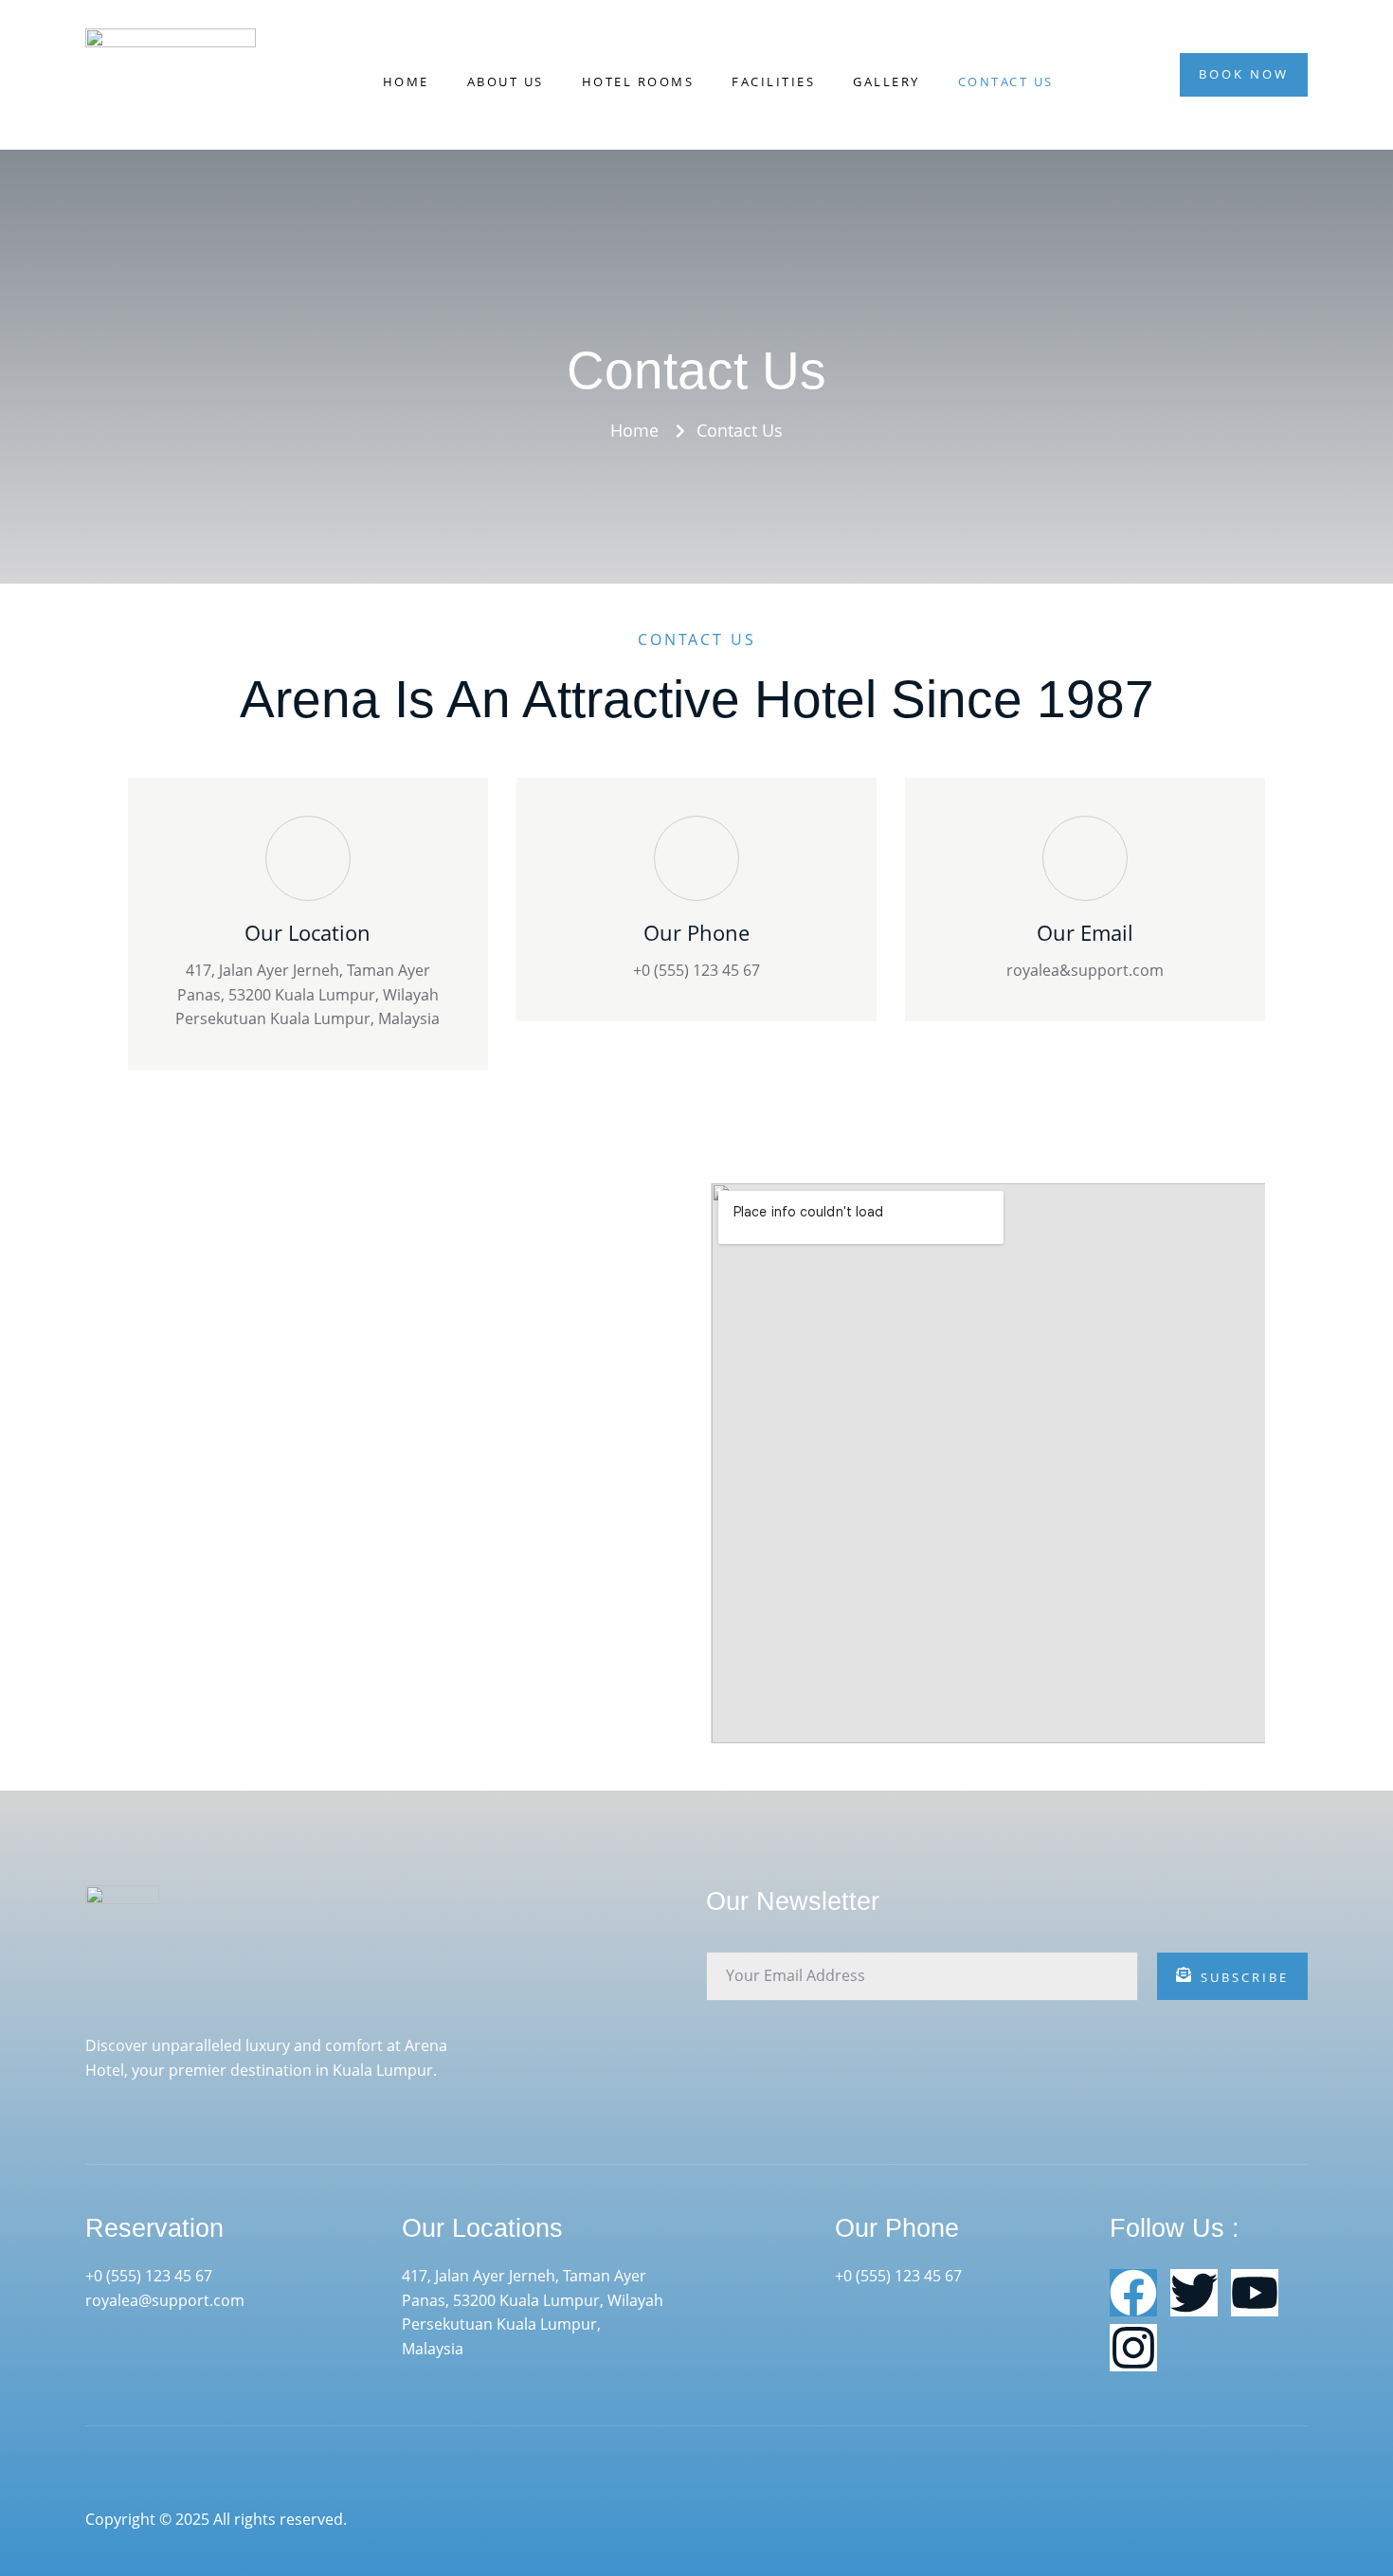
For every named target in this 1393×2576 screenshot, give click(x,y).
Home (406, 81)
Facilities (773, 81)
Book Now (1244, 74)
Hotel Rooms (638, 81)
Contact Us (1006, 81)
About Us (506, 81)
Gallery (886, 81)
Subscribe (1245, 1977)
